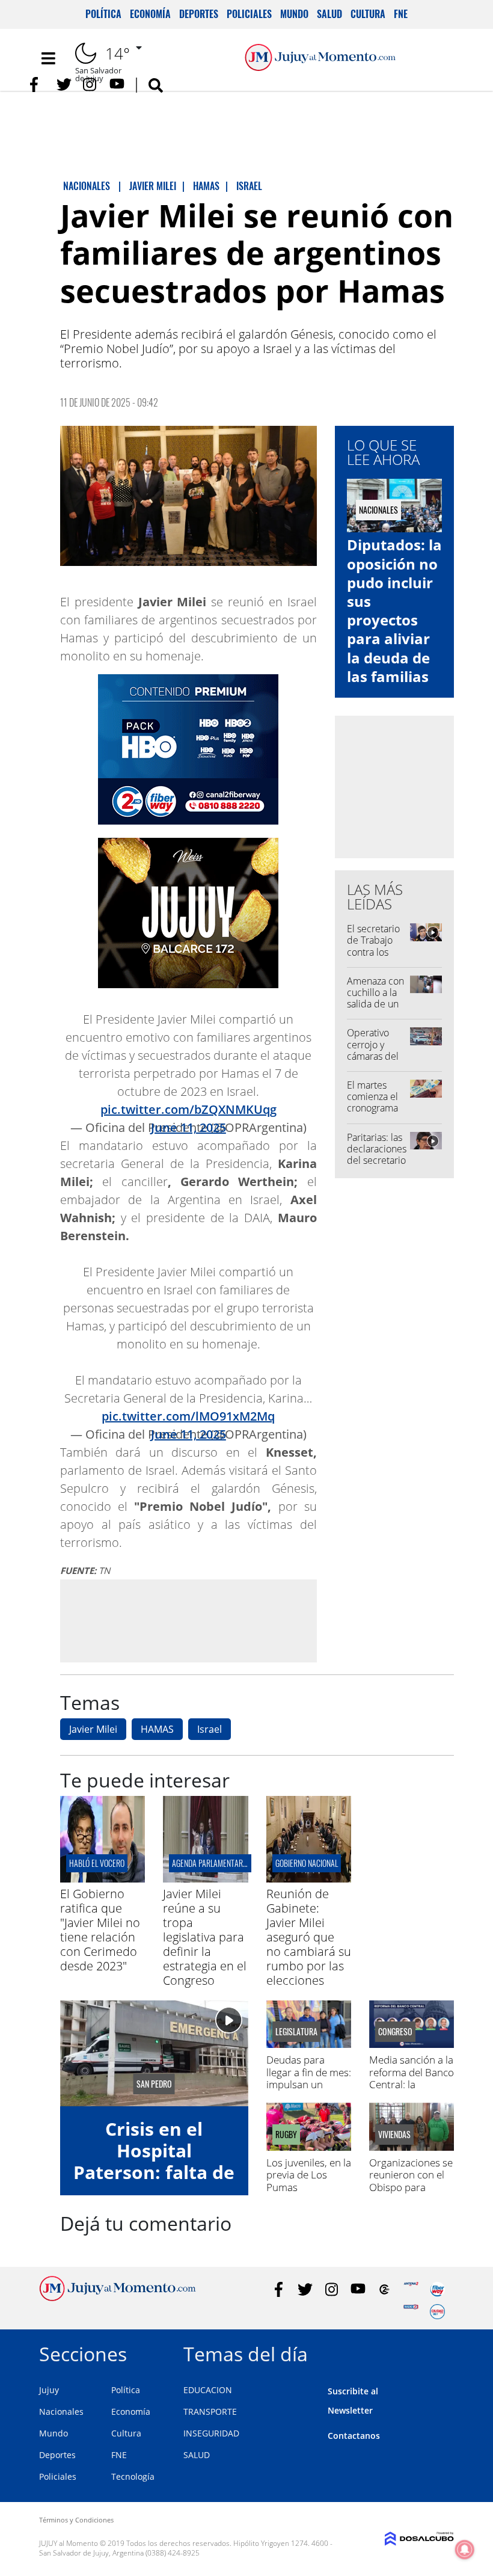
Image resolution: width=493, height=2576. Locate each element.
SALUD (197, 2455)
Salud (329, 14)
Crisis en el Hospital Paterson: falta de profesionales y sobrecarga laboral (154, 2183)
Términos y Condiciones (76, 2520)
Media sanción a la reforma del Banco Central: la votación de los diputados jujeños (412, 2084)
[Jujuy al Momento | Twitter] (64, 85)
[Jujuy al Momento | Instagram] (90, 85)
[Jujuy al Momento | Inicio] (440, 2352)
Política (103, 14)
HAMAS (157, 1729)
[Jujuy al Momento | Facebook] (38, 85)
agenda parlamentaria (210, 1863)
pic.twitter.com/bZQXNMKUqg (188, 1109)
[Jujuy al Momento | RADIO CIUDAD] (437, 2312)
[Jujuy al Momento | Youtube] (117, 85)
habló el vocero (97, 1863)
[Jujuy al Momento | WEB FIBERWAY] (437, 2289)
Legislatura (296, 2032)
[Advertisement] (188, 1620)
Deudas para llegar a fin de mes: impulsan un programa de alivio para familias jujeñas (309, 2090)
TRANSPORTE (210, 2412)
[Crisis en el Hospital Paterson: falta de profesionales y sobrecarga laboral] (154, 2053)
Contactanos (354, 2436)
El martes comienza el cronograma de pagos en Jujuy (373, 1108)
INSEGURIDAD (211, 2433)
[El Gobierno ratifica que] (103, 1879)
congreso (395, 2032)
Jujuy (49, 2390)
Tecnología (133, 2476)
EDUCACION (208, 2390)
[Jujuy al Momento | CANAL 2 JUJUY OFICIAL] (384, 2289)
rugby (286, 2135)
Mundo (294, 14)
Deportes (199, 14)
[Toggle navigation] (48, 58)
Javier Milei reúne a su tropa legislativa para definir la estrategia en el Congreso (205, 1937)
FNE (401, 14)
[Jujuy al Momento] (118, 2298)
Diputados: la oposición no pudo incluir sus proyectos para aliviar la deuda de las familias (394, 610)
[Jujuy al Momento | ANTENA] (411, 2289)
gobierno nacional (307, 1863)
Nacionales (61, 2412)
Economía (150, 14)
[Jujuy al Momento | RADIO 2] (411, 2312)
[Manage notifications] (465, 2550)
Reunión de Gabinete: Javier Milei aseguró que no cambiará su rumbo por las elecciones (309, 1937)
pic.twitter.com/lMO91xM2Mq (188, 1416)
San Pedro (154, 2084)
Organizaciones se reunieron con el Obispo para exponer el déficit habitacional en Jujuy (411, 2193)
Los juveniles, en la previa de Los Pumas (309, 2175)
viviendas (394, 2135)
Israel (210, 1729)
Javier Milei (93, 1729)
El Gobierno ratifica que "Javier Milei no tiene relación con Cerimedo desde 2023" (100, 1930)
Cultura (368, 14)
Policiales (249, 14)
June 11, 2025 (188, 1127)
